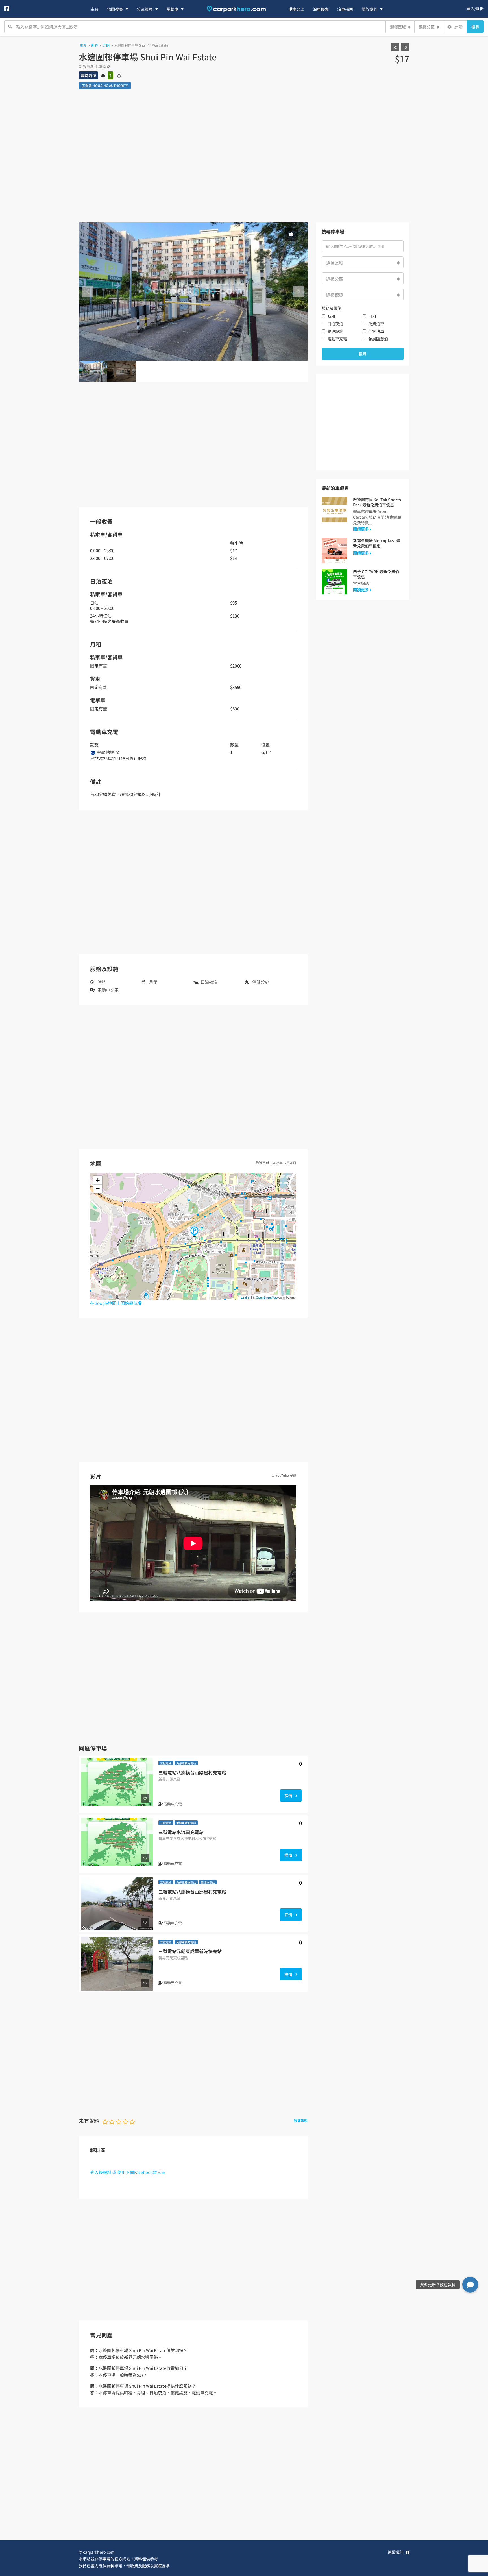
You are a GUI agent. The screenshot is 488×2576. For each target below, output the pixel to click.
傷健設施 (335, 331)
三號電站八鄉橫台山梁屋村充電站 (192, 1772)
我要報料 (301, 2120)
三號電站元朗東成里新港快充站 (190, 1951)
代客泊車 (376, 331)
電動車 (172, 9)
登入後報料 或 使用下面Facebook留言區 (128, 2172)
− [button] (98, 1189)
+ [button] (98, 1180)
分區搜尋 (145, 9)
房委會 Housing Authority (105, 85)
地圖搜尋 (115, 9)
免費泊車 (376, 324)
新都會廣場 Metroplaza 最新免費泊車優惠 (377, 543)
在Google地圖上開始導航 (114, 1303)
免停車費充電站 (186, 1763)
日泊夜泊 (335, 324)
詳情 (289, 1796)
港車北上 (297, 9)
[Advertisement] (244, 160)
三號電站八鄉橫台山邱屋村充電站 (192, 1892)
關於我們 (369, 9)
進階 (458, 27)
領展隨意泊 (378, 339)
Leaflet (246, 1297)
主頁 (95, 9)
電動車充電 (337, 339)
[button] (470, 2285)
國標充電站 (208, 1882)
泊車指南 (345, 9)
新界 (95, 45)
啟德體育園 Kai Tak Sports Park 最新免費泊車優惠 (377, 502)
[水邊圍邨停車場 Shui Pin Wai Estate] (194, 1232)
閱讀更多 (361, 529)
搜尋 (475, 27)
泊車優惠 (321, 9)
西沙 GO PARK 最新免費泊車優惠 (376, 574)
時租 (331, 316)
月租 (372, 316)
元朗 (106, 45)
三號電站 (166, 1763)
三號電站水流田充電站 (181, 1832)
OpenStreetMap (267, 1297)
